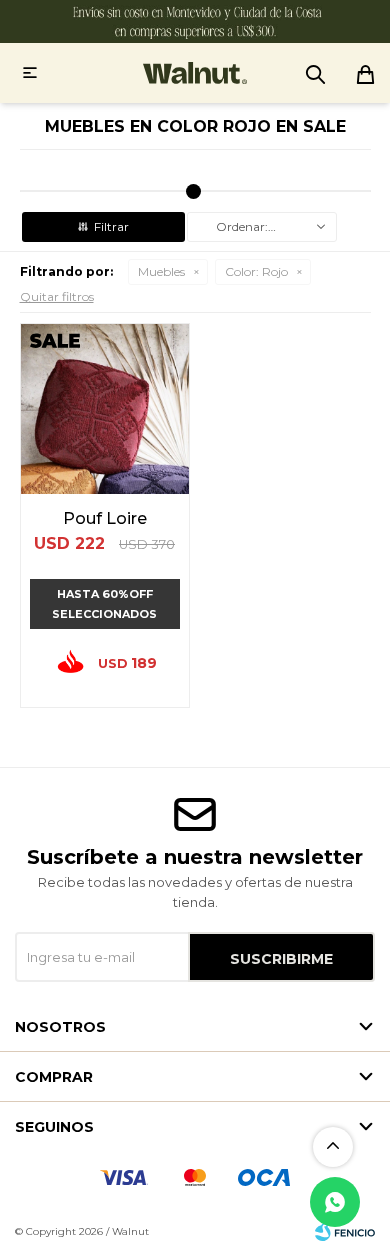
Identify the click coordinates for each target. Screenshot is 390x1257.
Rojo (256, 271)
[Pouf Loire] (105, 408)
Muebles (161, 271)
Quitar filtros (57, 296)
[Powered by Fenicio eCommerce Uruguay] (345, 1232)
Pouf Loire (105, 518)
